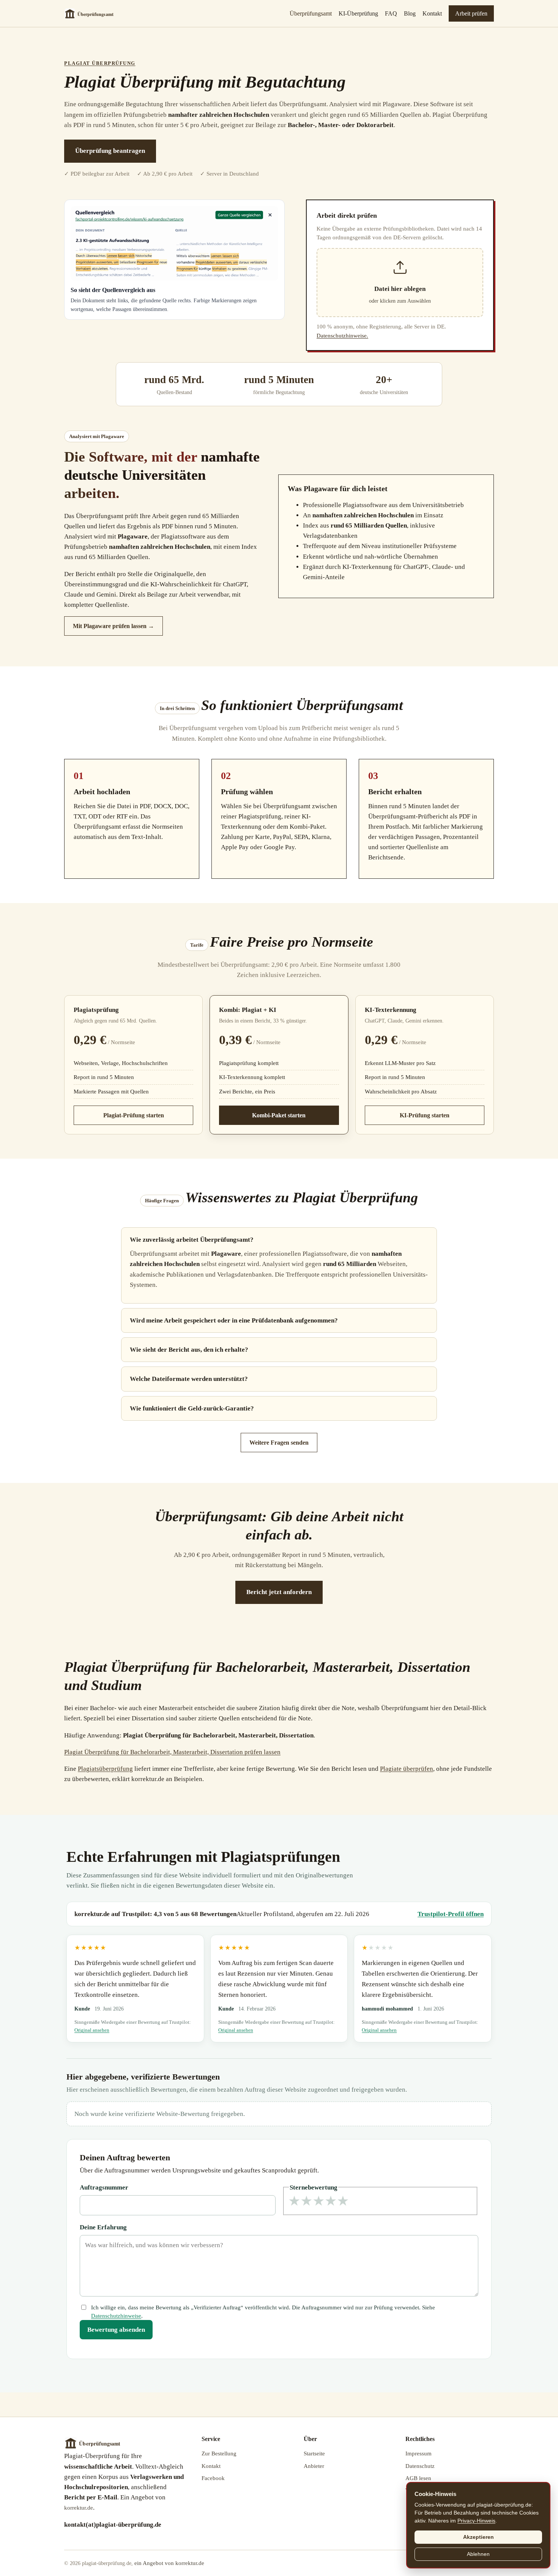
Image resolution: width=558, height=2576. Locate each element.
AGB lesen (418, 2478)
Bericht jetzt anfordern (279, 1592)
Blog (410, 13)
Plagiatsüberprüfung (105, 1769)
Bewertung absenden (116, 2330)
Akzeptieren (478, 2537)
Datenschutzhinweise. (342, 336)
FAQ (391, 13)
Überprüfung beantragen (110, 151)
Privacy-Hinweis (476, 2521)
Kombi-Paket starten (279, 1115)
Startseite (314, 2453)
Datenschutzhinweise (116, 2316)
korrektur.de (79, 2508)
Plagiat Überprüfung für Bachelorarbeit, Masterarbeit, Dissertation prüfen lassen (172, 1752)
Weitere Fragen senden (279, 1443)
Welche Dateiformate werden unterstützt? (189, 1379)
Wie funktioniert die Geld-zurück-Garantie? (192, 1408)
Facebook (213, 2478)
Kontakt (432, 13)
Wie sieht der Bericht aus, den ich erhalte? (189, 1350)
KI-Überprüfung (358, 13)
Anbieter (314, 2466)
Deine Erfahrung (103, 2227)
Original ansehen (92, 2030)
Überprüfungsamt (311, 13)
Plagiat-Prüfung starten (134, 1115)
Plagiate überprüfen (407, 1769)
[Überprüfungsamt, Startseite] (94, 14)
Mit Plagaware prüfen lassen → (113, 626)
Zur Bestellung (219, 2453)
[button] (400, 283)
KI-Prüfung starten (425, 1115)
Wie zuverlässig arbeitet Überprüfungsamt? (192, 1240)
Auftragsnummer (104, 2187)
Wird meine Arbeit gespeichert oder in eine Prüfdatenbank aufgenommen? (234, 1320)
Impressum (418, 2453)
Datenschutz (420, 2466)
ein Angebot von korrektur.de (169, 2563)
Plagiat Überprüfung (100, 63)
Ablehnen (478, 2554)
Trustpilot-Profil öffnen (451, 1914)
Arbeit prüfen (471, 13)
